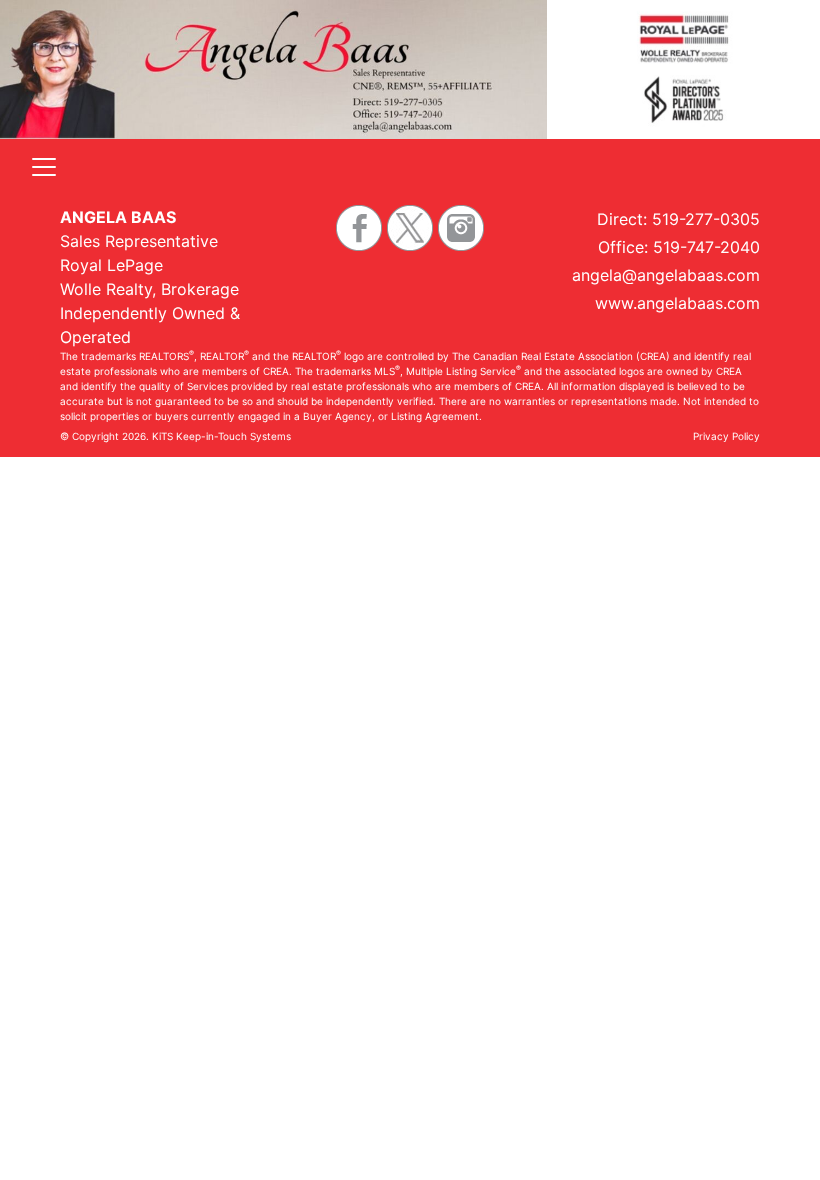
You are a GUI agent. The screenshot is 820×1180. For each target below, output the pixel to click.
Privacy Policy (726, 436)
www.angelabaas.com (677, 303)
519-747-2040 (706, 247)
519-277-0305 (706, 219)
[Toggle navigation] (44, 167)
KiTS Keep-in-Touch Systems (221, 436)
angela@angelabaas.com (666, 275)
